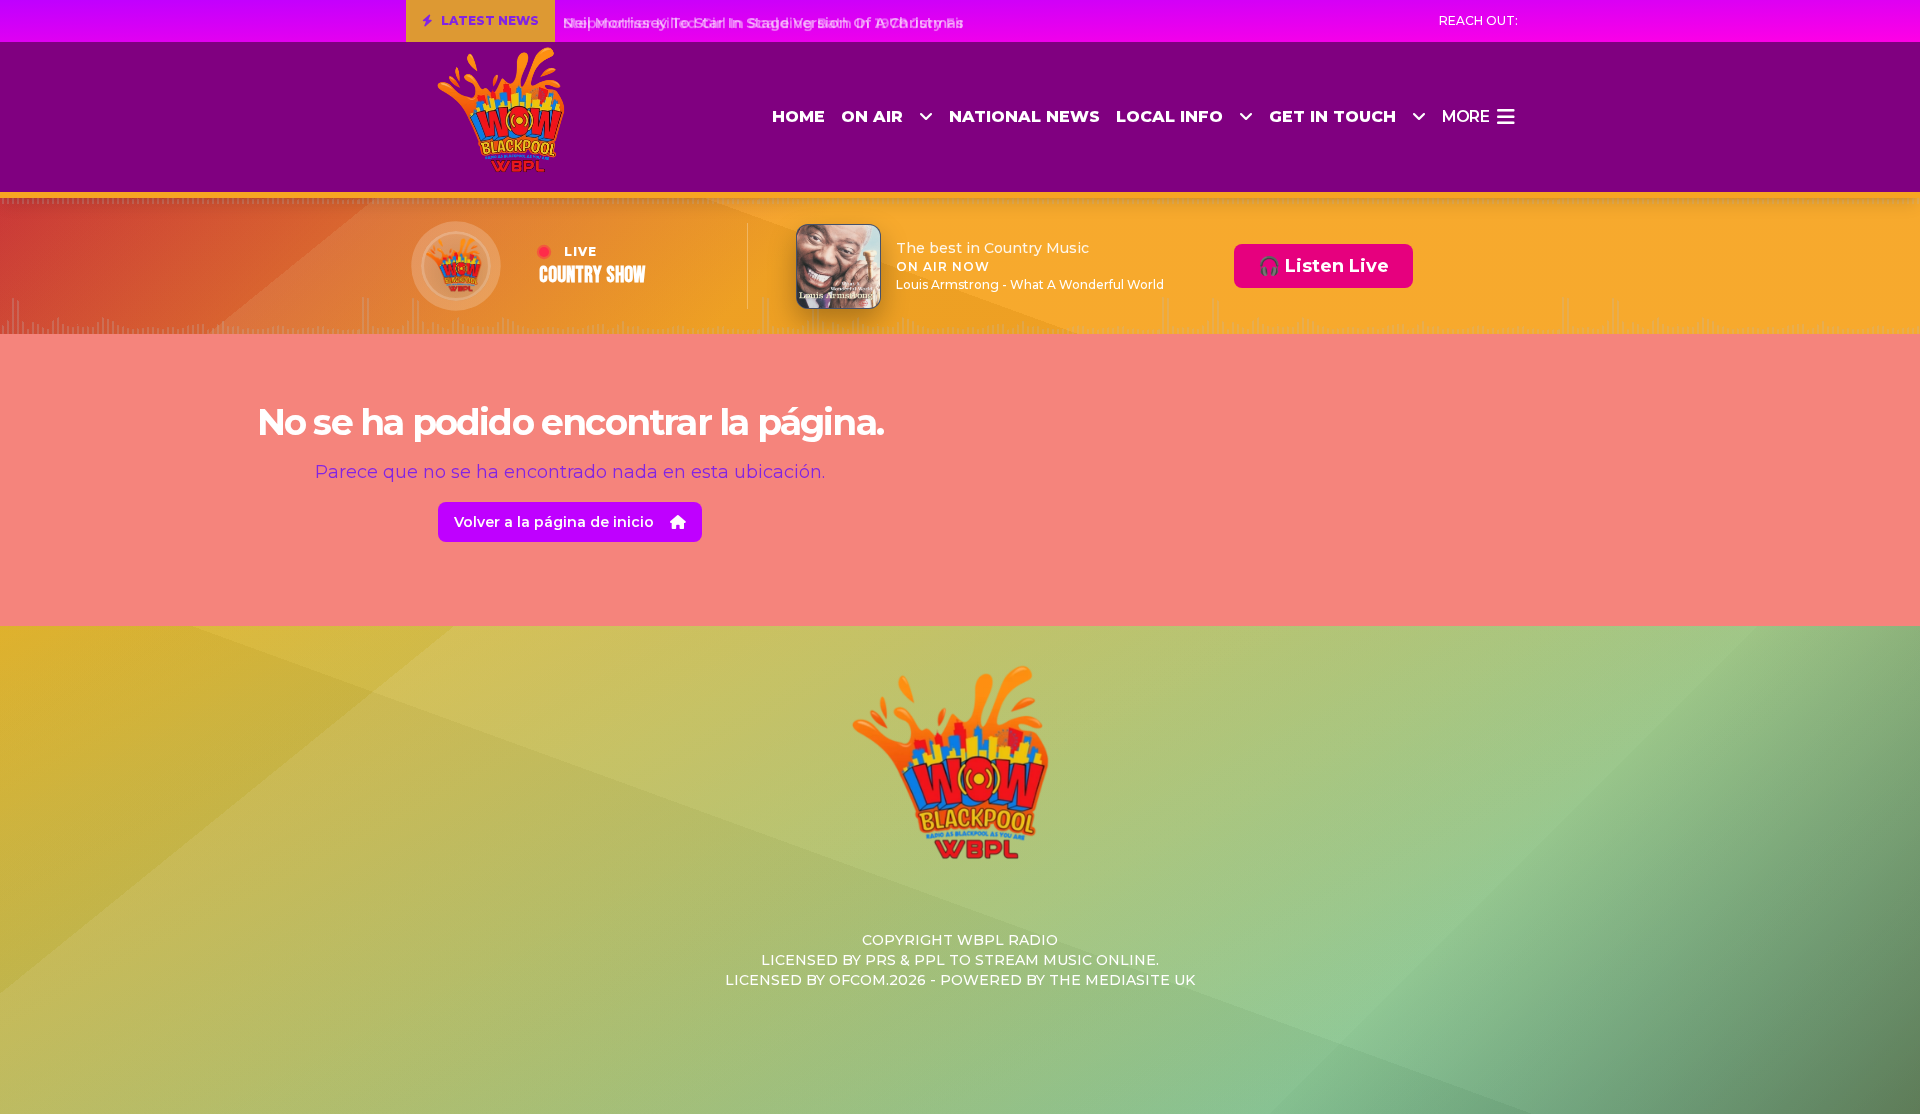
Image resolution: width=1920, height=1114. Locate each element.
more (1465, 116)
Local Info (1169, 116)
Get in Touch (1332, 116)
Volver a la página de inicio (554, 522)
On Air (872, 116)
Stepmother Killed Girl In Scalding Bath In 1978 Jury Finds (775, 21)
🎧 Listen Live (1323, 266)
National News (1024, 116)
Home (798, 116)
